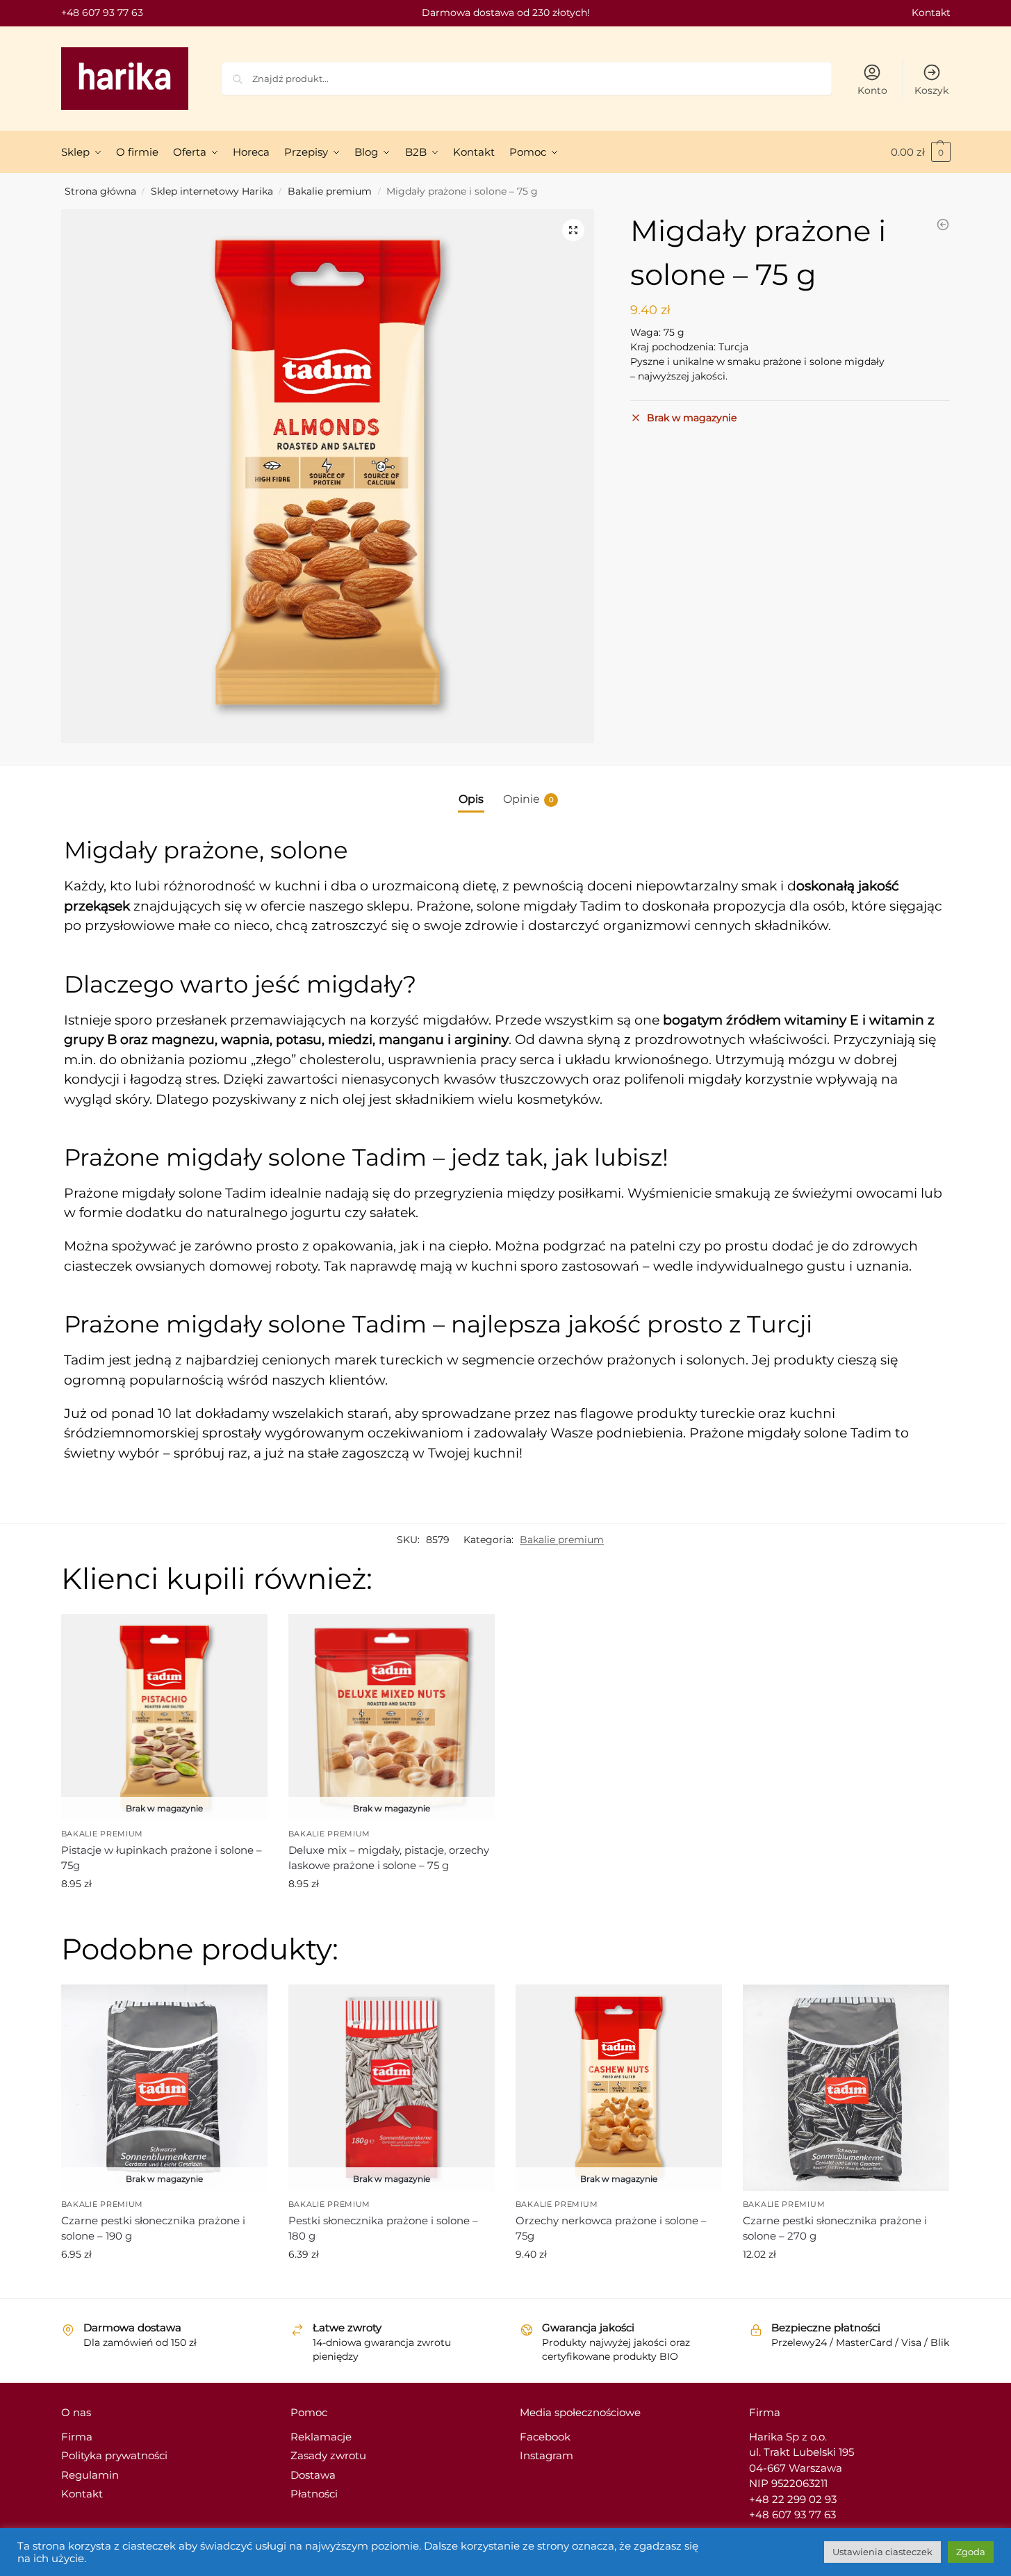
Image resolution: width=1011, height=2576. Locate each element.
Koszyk (931, 90)
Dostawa (313, 2475)
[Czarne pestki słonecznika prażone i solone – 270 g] (943, 225)
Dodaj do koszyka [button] (846, 2284)
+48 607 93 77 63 (102, 13)
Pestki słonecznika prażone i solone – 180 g (383, 2228)
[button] (573, 230)
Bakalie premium (330, 191)
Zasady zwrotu (328, 2455)
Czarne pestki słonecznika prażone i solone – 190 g (153, 2228)
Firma (77, 2437)
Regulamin (90, 2475)
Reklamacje (321, 2437)
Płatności (314, 2494)
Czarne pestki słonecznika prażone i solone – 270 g (835, 2228)
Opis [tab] (471, 799)
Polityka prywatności (114, 2455)
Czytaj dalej (164, 1914)
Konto (872, 90)
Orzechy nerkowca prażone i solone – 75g (611, 2228)
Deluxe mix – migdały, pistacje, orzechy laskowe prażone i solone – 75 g (389, 1858)
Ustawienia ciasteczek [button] (882, 2552)
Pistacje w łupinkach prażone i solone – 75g (162, 1858)
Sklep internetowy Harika (212, 191)
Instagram (546, 2455)
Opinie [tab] (528, 799)
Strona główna (100, 191)
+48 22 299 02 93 (793, 2499)
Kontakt (931, 13)
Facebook (545, 2437)
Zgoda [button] (971, 2552)
